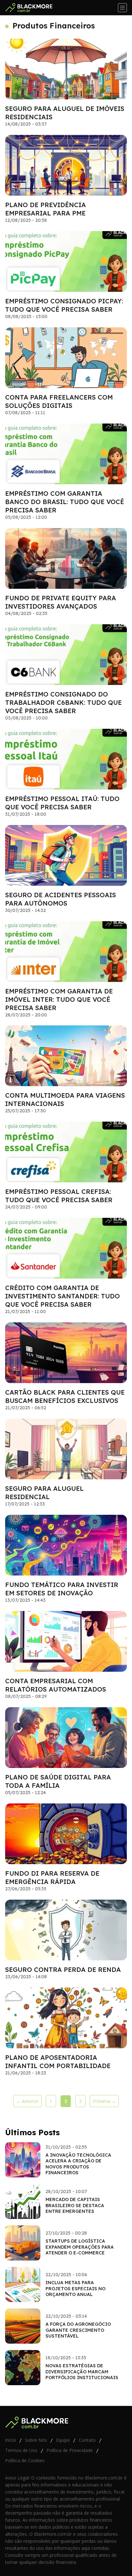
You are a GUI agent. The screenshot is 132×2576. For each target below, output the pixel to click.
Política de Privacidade (70, 2450)
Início (11, 2440)
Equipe (63, 2440)
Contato (87, 2440)
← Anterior (27, 2101)
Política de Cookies (25, 2460)
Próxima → (104, 2101)
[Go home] (32, 8)
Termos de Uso (21, 2450)
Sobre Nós (36, 2440)
